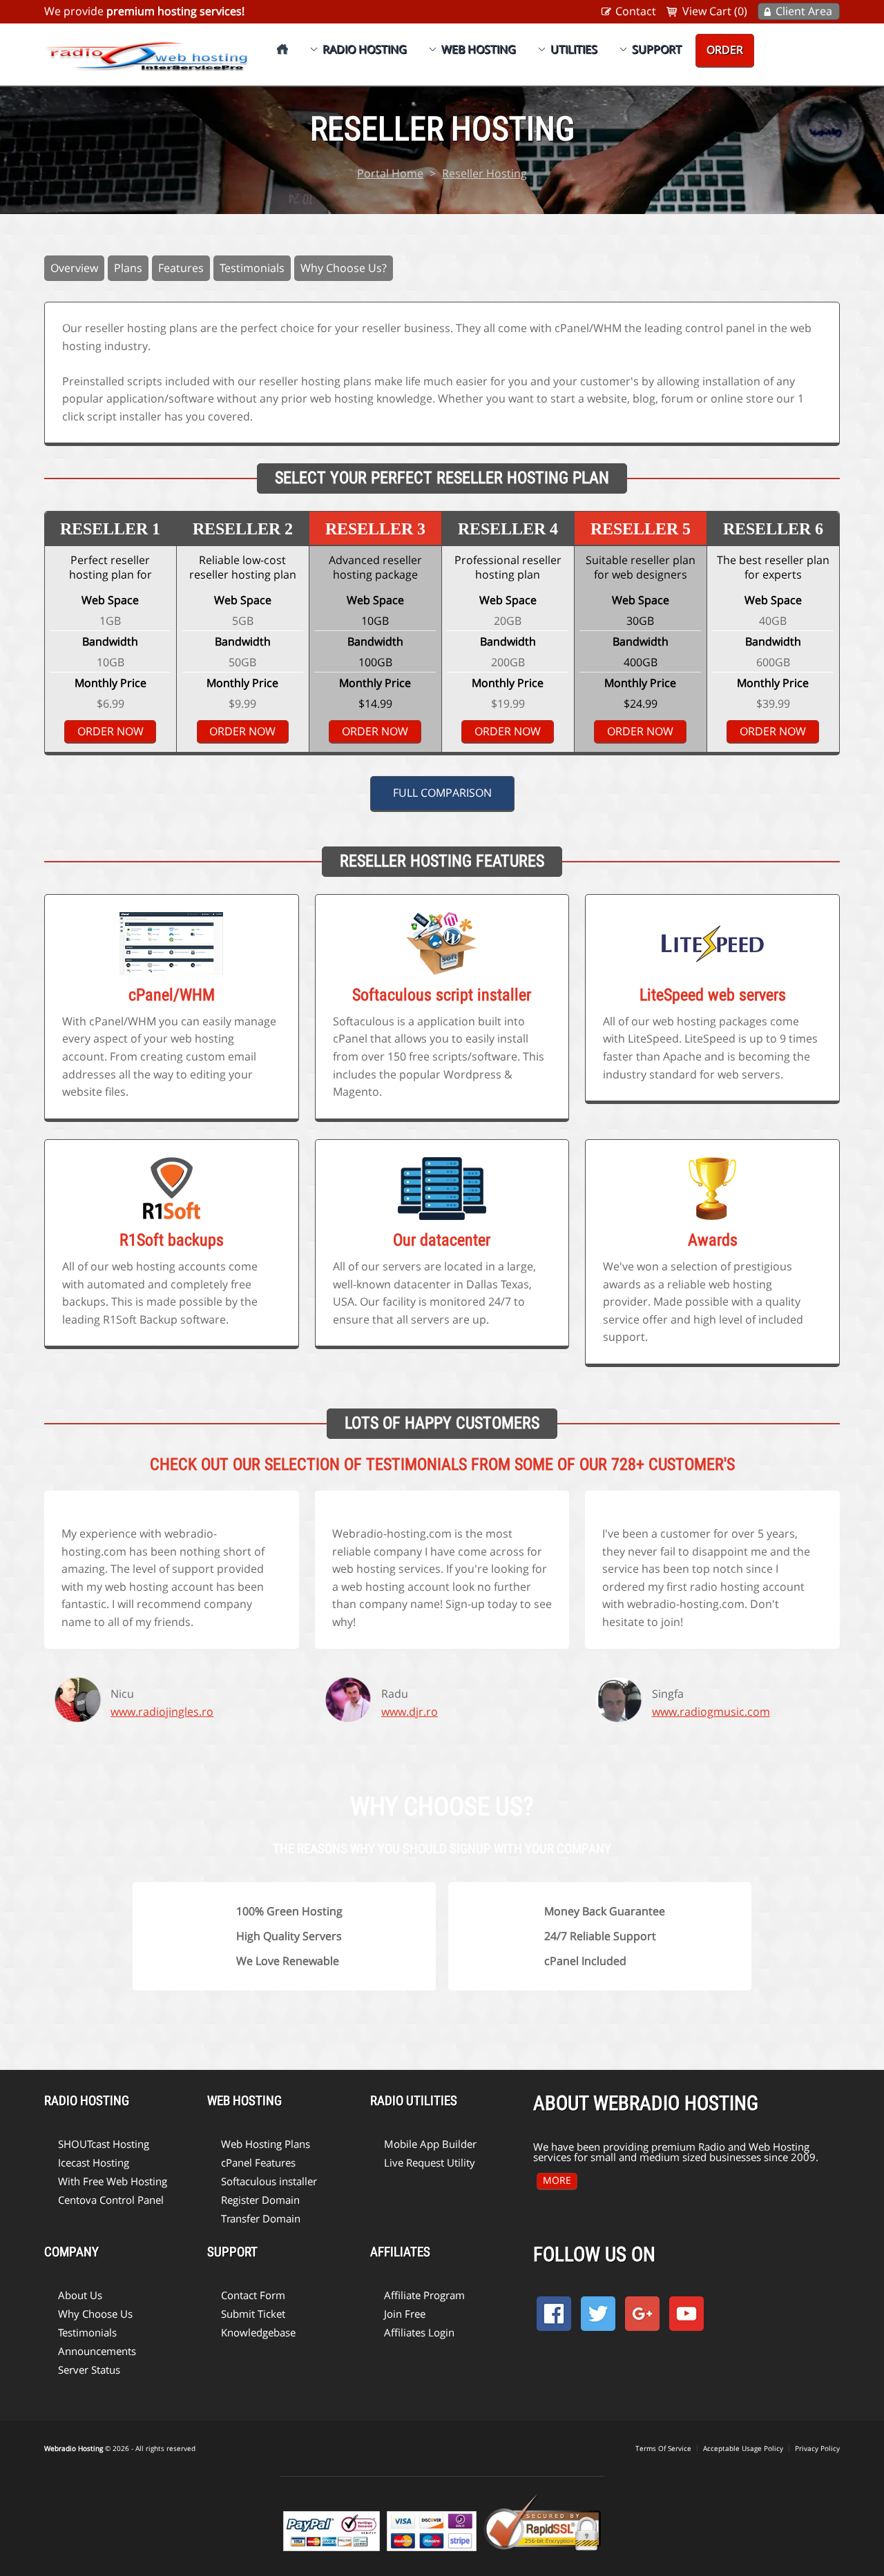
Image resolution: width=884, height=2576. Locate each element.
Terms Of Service (663, 2448)
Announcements (97, 2351)
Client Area (804, 11)
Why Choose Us (95, 2314)
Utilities (574, 49)
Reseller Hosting (484, 173)
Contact (636, 11)
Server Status (89, 2370)
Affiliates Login (419, 2332)
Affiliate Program (424, 2295)
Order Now (110, 731)
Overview (74, 268)
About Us (80, 2295)
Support (657, 49)
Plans (128, 268)
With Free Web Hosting (113, 2181)
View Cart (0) (715, 11)
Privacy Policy (817, 2448)
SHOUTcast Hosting (104, 2144)
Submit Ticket (253, 2314)
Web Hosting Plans (266, 2144)
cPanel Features (258, 2162)
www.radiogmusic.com (711, 1712)
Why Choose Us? (344, 268)
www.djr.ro (410, 1712)
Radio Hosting (365, 49)
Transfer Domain (261, 2218)
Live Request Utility (430, 2162)
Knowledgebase (258, 2332)
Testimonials (252, 268)
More (557, 2180)
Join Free (405, 2314)
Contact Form (253, 2295)
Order (725, 50)
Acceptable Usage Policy (743, 2448)
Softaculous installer (269, 2181)
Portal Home (390, 173)
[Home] (282, 49)
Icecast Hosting (94, 2162)
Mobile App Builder (430, 2144)
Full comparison (442, 793)
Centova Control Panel (111, 2200)
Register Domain (260, 2200)
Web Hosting (479, 49)
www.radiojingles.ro (162, 1712)
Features (181, 268)
